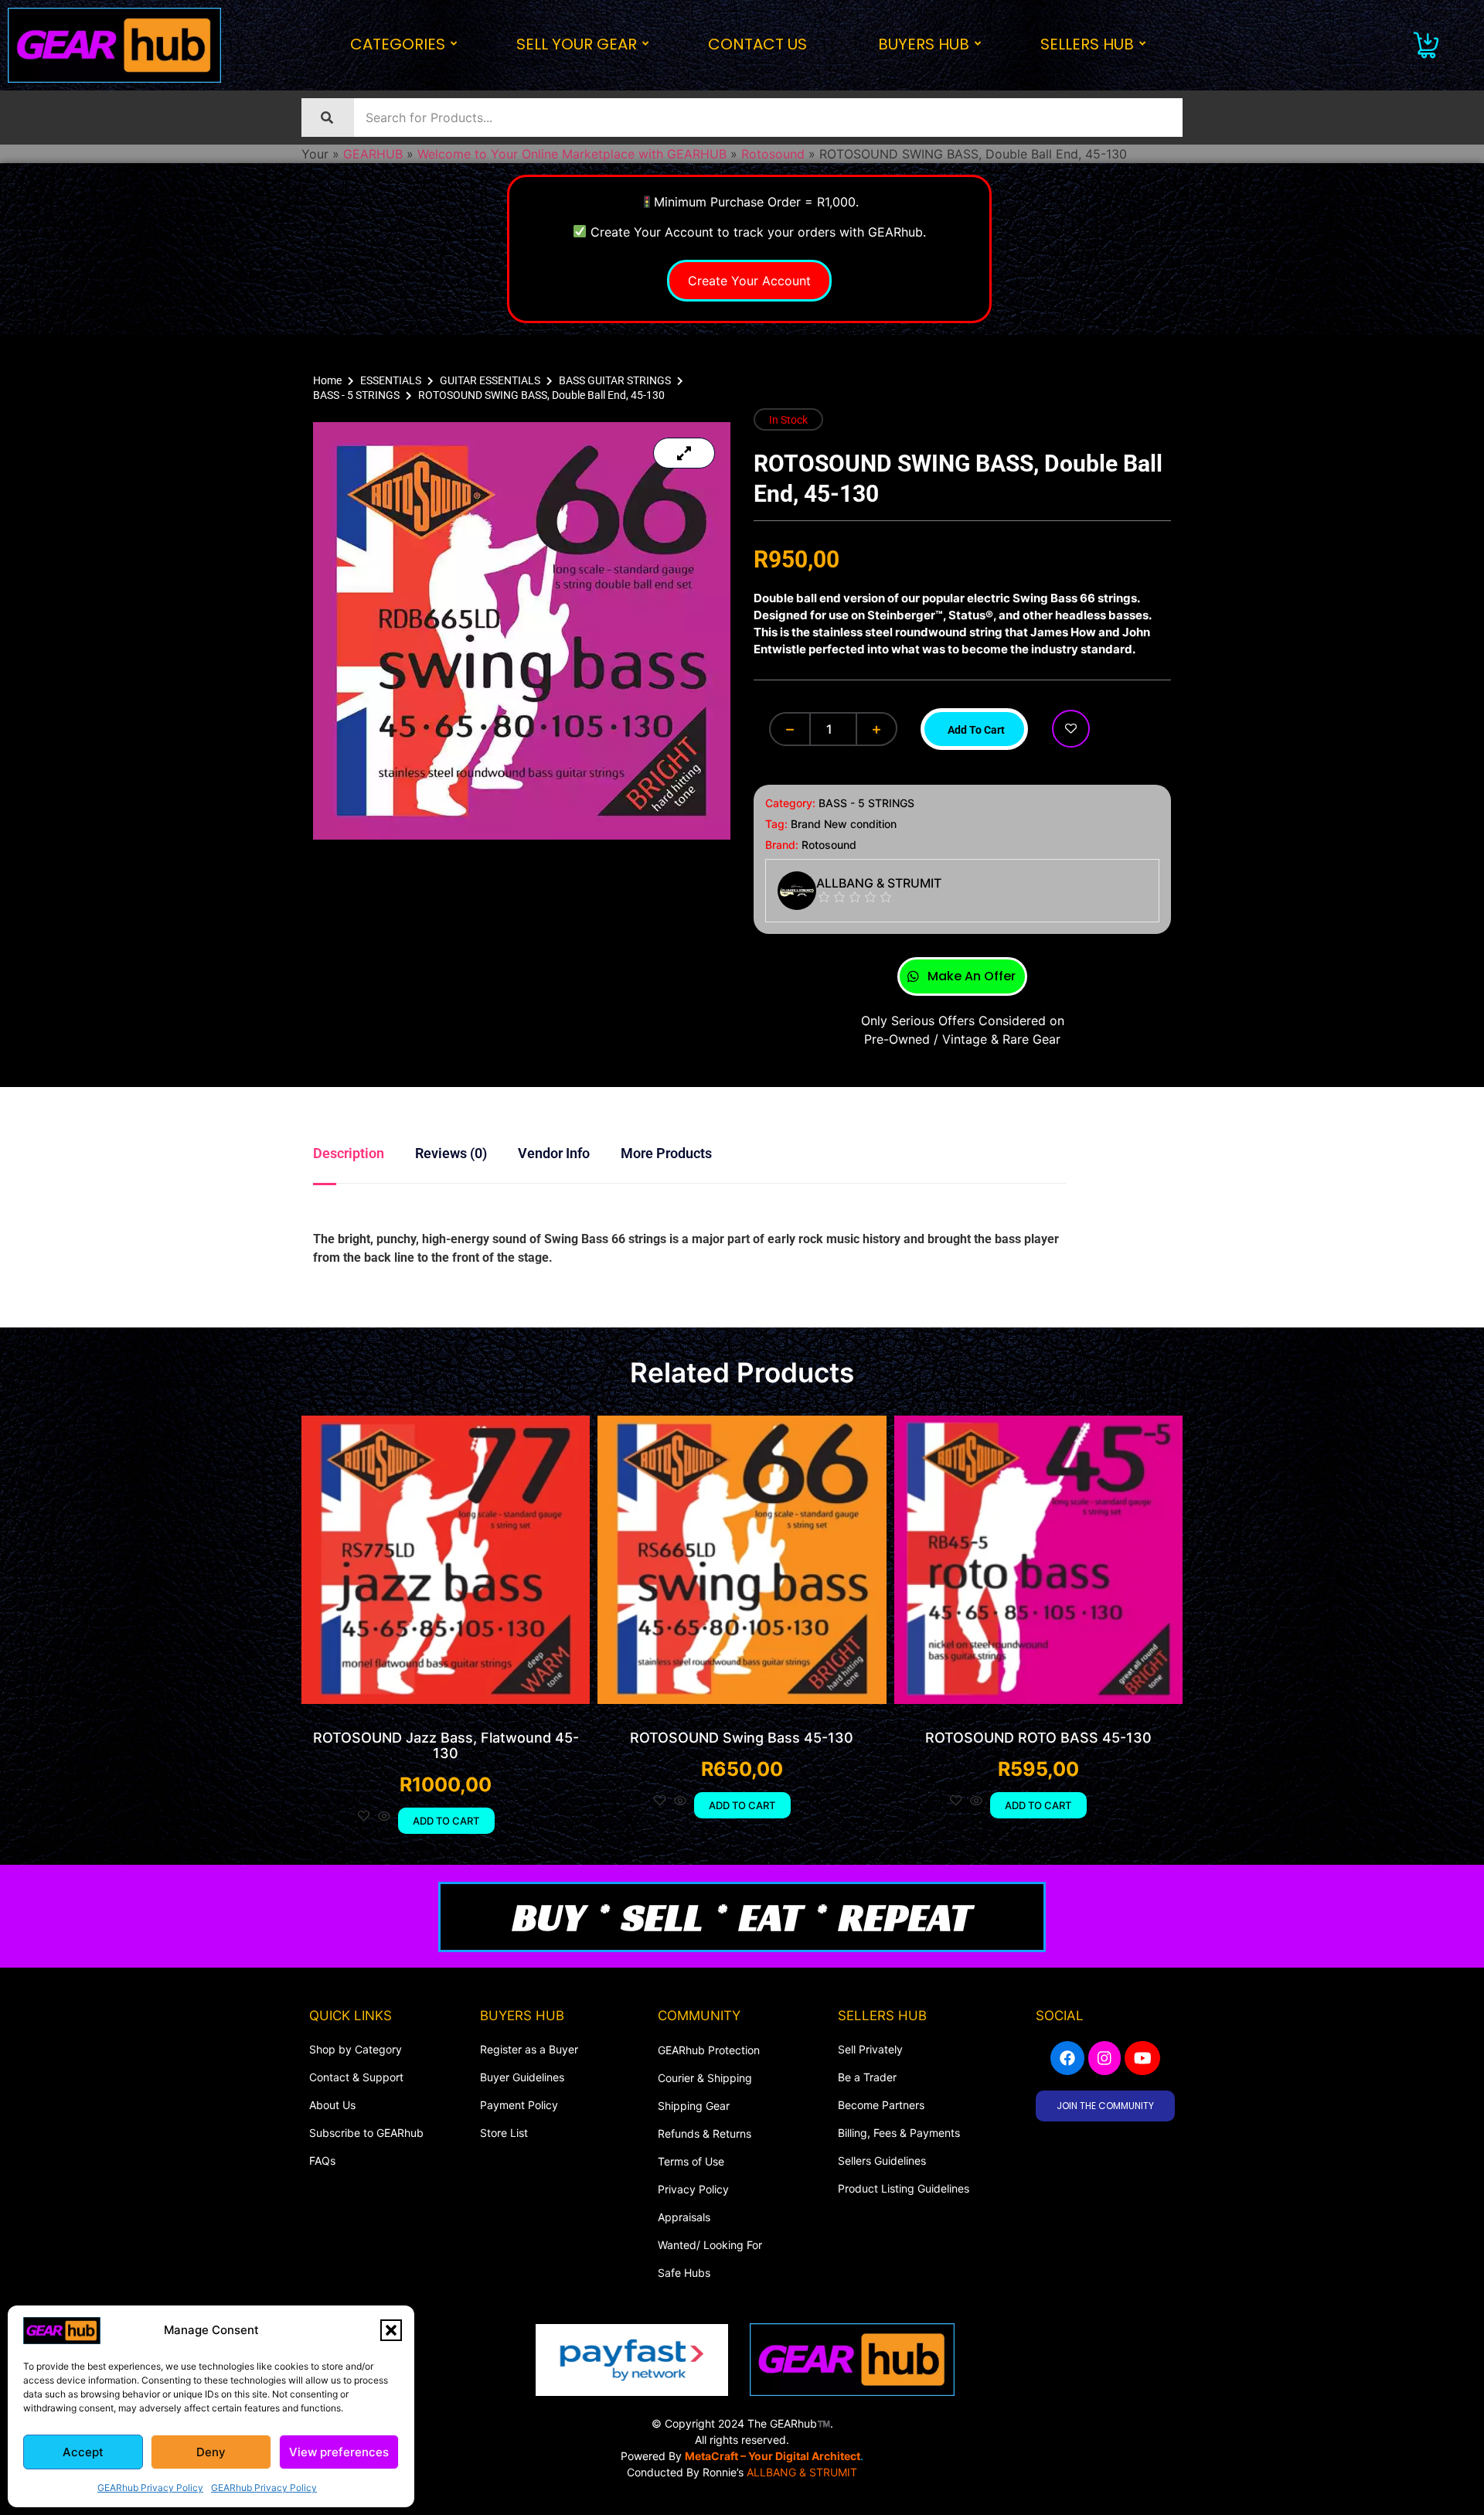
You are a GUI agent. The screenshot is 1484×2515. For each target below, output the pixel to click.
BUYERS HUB (924, 44)
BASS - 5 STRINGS (356, 395)
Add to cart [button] (446, 1821)
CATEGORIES (398, 44)
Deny (211, 2452)
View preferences (339, 2452)
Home (327, 380)
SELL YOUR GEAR (577, 44)
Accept (83, 2452)
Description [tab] (349, 1153)
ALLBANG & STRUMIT (802, 2472)
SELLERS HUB (1087, 44)
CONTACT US (757, 44)
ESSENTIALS (391, 380)
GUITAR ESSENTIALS (490, 380)
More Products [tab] (666, 1153)
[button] (391, 2330)
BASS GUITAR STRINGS (615, 380)
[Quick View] (384, 1817)
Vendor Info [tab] (554, 1153)
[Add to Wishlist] (1071, 729)
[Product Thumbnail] (684, 453)
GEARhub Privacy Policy (150, 2488)
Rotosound (773, 154)
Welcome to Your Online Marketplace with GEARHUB (572, 154)
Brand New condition (844, 824)
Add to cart (976, 730)
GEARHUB (373, 154)
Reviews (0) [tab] (451, 1153)
